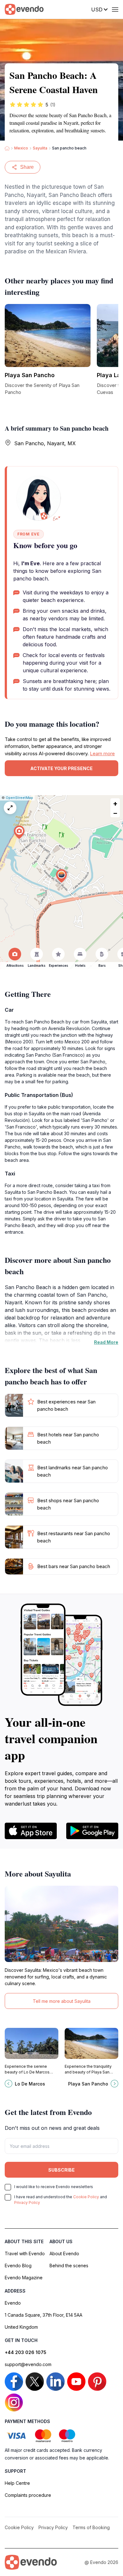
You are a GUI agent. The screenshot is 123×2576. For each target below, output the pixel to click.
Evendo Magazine (24, 2278)
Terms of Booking (91, 2527)
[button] (61, 876)
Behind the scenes (69, 2266)
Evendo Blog (18, 2266)
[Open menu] (115, 9)
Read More (106, 1342)
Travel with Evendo (25, 2253)
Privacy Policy (27, 2203)
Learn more (102, 753)
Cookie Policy (86, 2197)
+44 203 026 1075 (26, 2352)
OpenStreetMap (19, 798)
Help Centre (17, 2483)
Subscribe (61, 2170)
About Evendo (64, 2253)
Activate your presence (61, 768)
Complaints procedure (28, 2495)
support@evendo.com (28, 2364)
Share (27, 167)
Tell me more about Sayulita (62, 2001)
